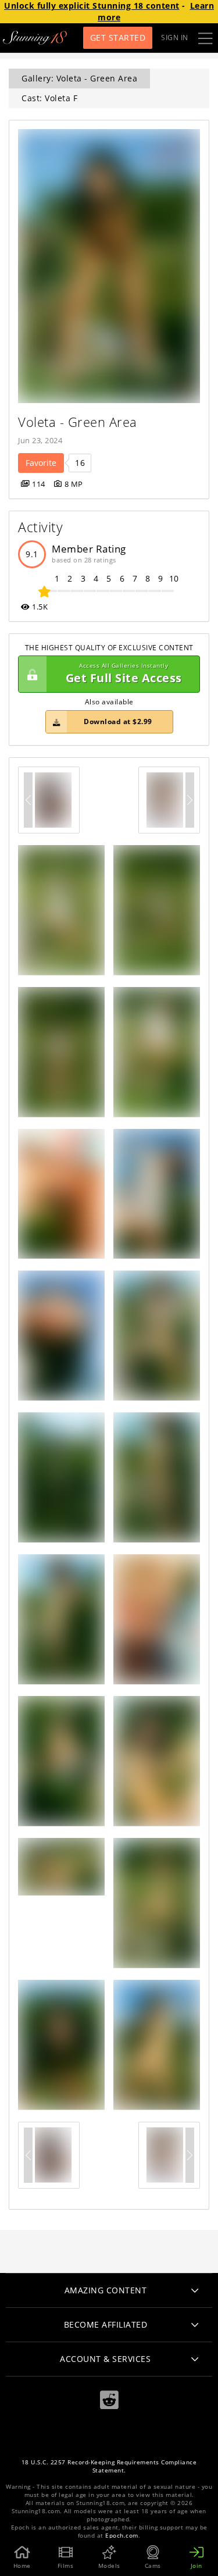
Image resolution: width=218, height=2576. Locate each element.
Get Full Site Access (124, 674)
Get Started (118, 38)
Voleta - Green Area (78, 422)
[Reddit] (109, 2400)
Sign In (175, 38)
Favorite (41, 463)
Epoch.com (122, 2536)
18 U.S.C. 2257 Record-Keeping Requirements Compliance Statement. (109, 2466)
